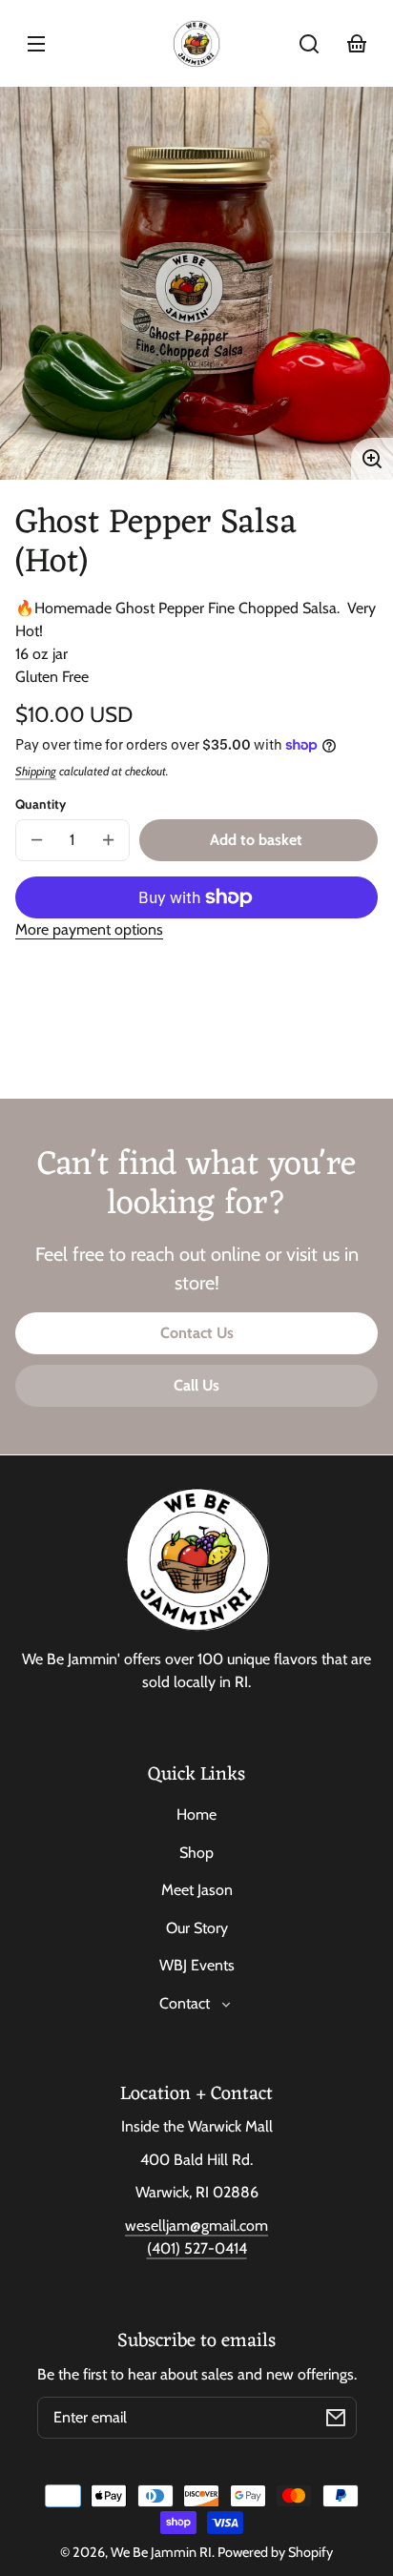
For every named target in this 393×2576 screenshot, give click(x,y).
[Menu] (36, 44)
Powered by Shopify (275, 2552)
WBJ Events (197, 1965)
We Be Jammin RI (161, 2552)
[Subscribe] (336, 2418)
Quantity (41, 804)
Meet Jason (197, 1890)
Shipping (36, 771)
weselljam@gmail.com (196, 2226)
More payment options (89, 929)
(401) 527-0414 (197, 2248)
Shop (196, 1853)
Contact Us (197, 1333)
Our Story (197, 1928)
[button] (309, 44)
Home (196, 1814)
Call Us (196, 1385)
